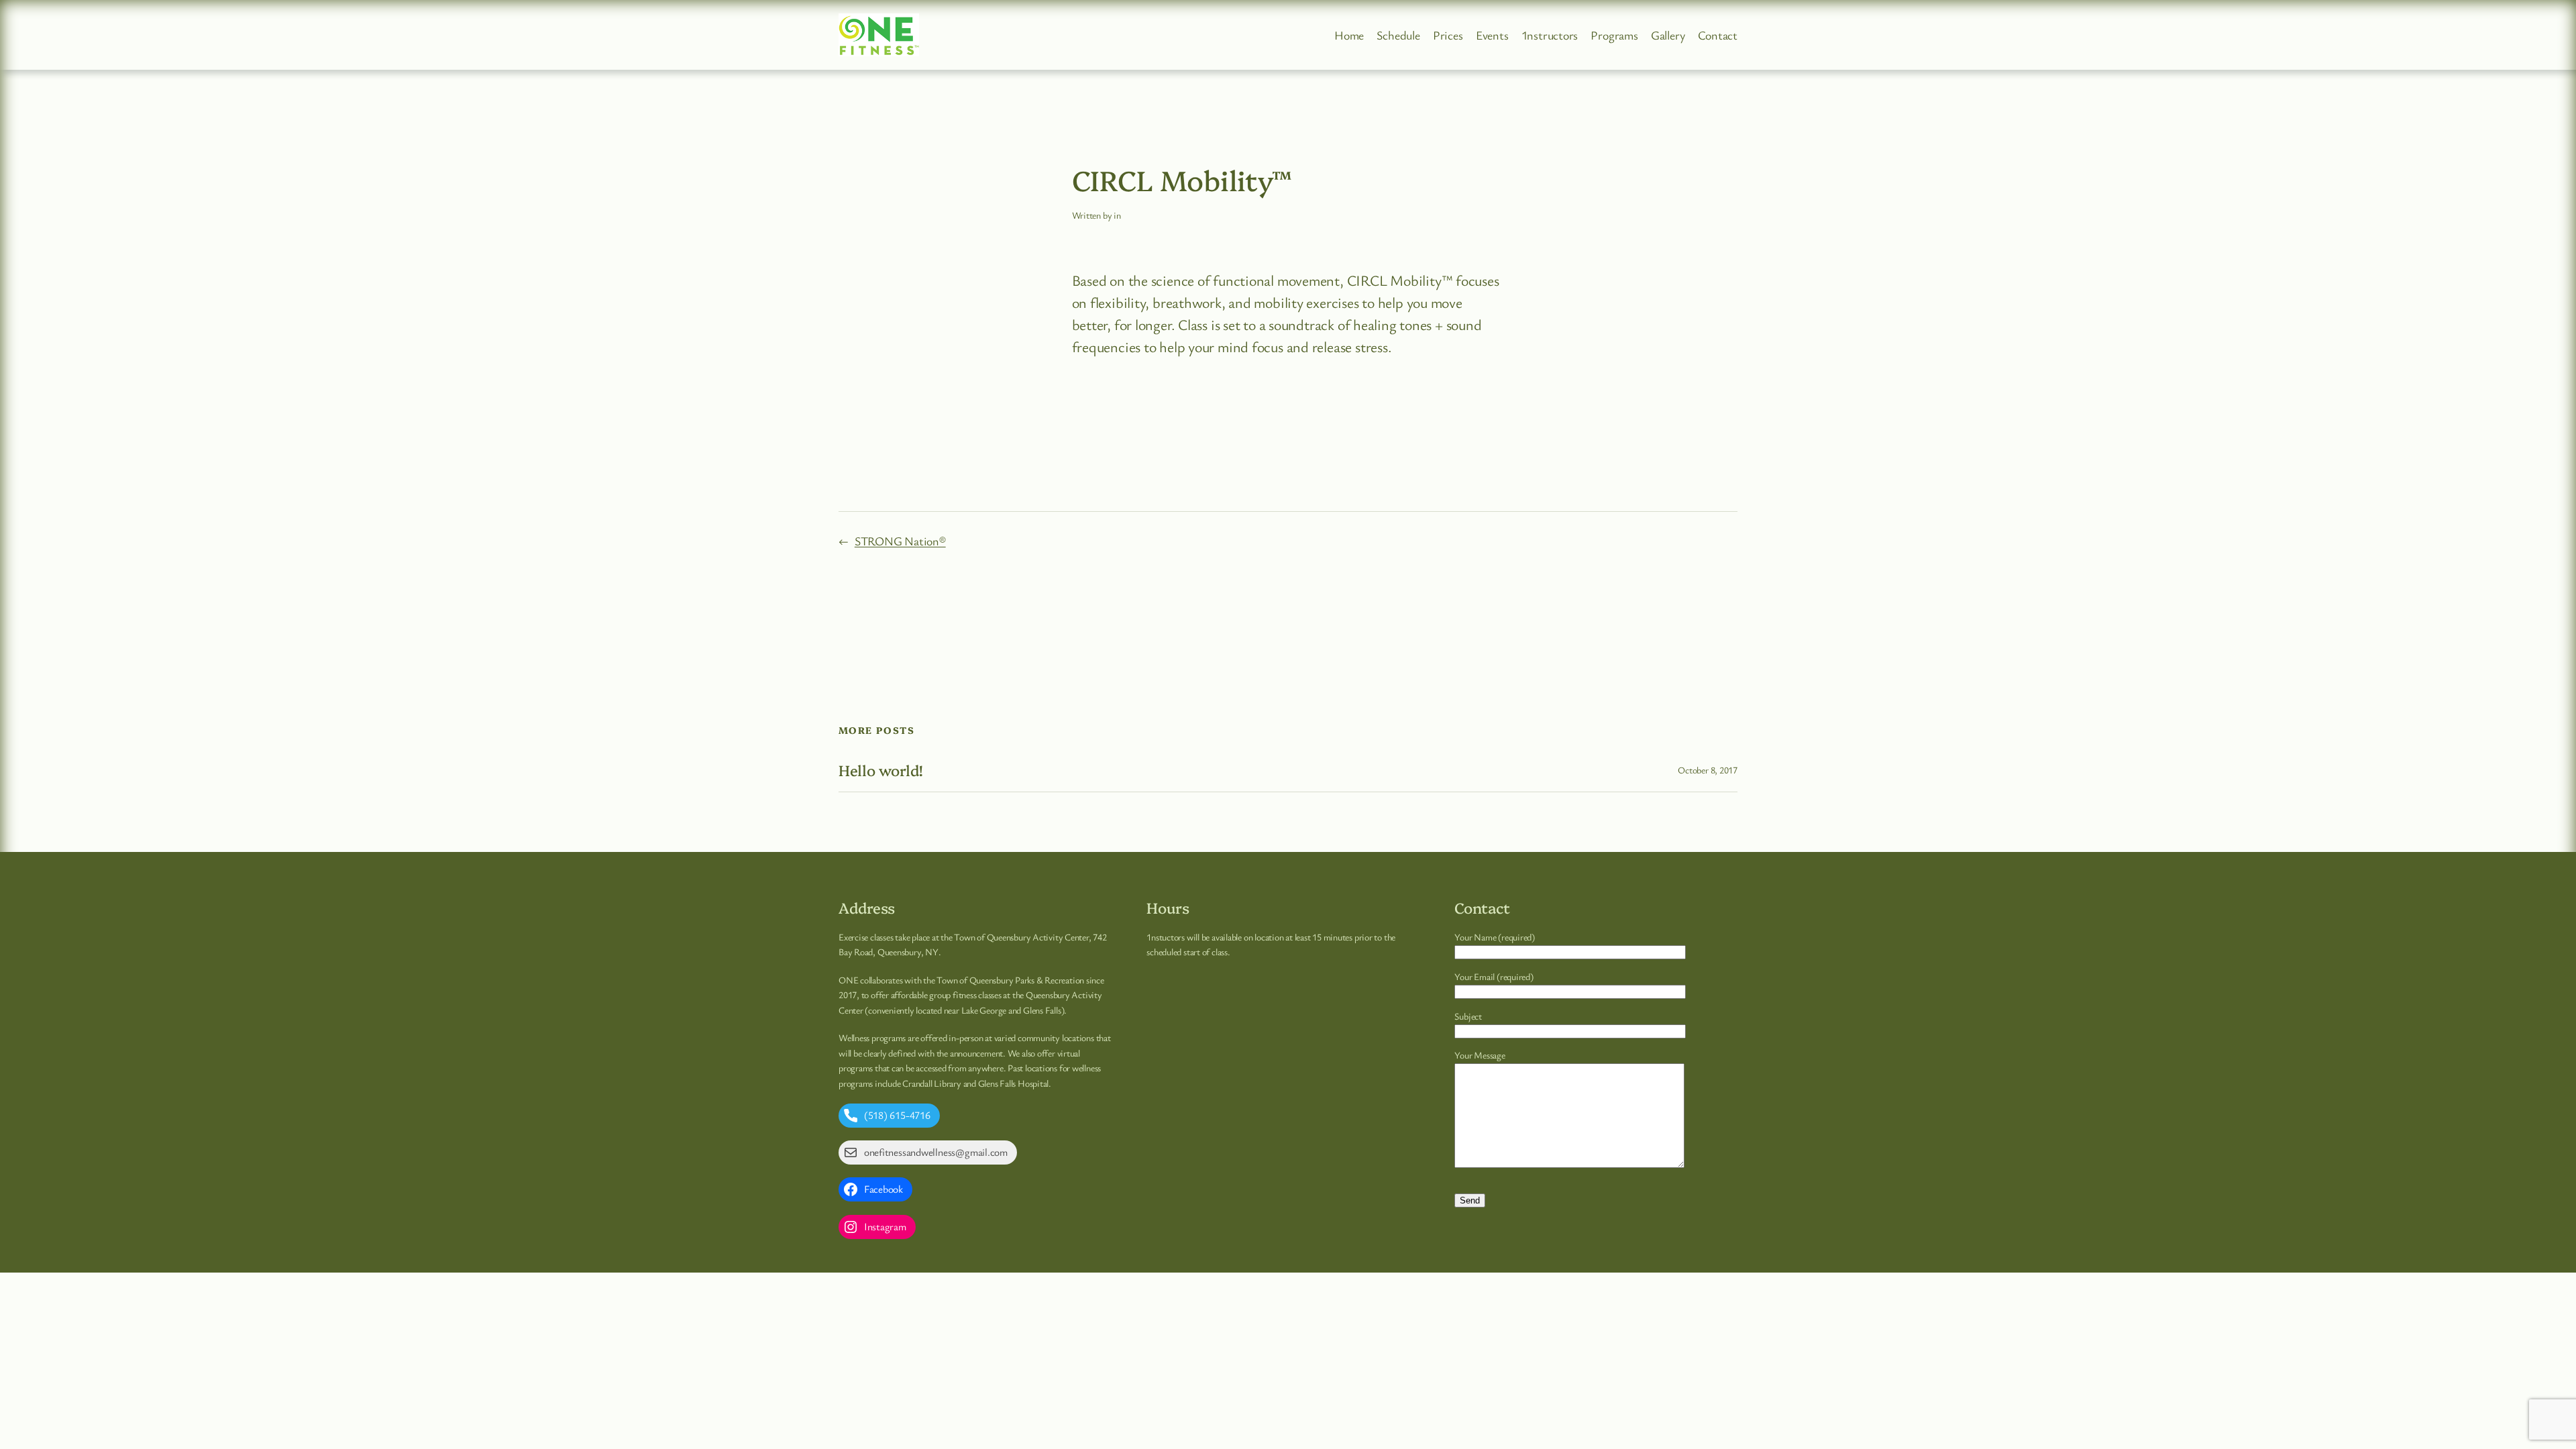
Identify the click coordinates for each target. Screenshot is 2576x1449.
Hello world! (881, 770)
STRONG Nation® (900, 541)
